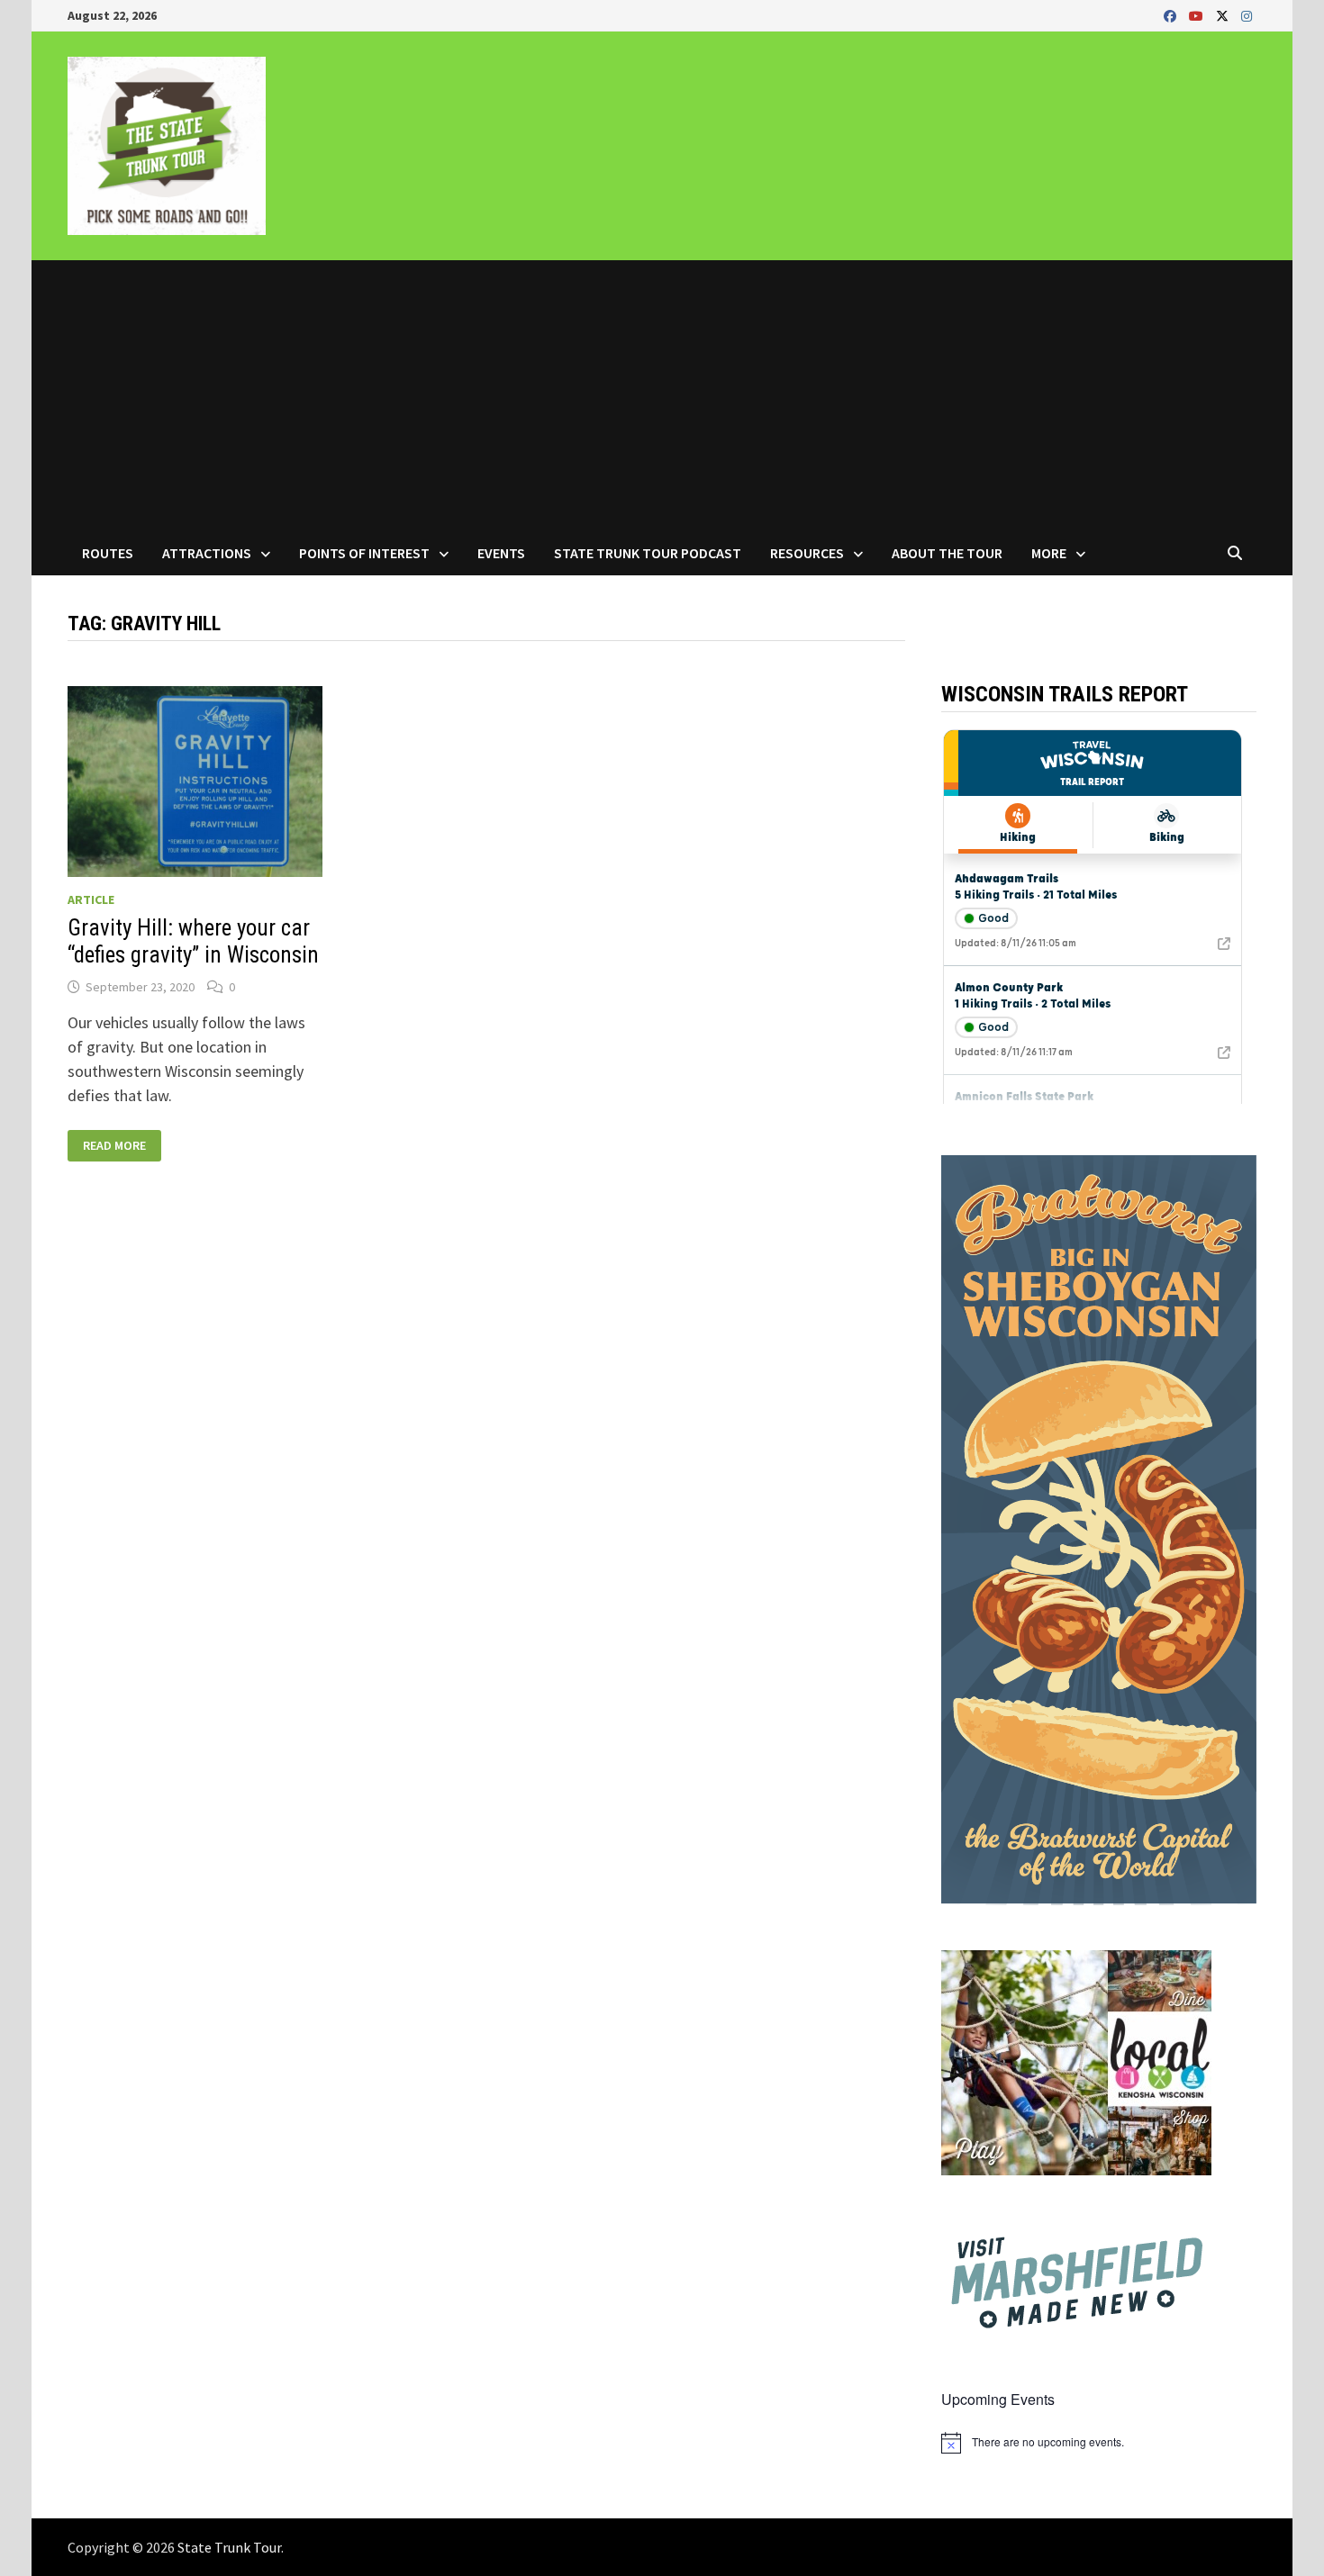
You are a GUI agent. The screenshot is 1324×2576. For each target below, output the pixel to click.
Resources (807, 553)
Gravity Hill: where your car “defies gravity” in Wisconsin (193, 941)
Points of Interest (364, 553)
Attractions (207, 553)
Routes (108, 553)
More (1049, 553)
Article (91, 899)
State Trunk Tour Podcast (648, 553)
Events (501, 553)
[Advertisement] (662, 395)
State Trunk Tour (229, 2547)
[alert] (1099, 2443)
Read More (114, 1146)
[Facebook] (1172, 15)
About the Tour (947, 553)
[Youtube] (1198, 15)
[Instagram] (1247, 15)
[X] (1224, 15)
